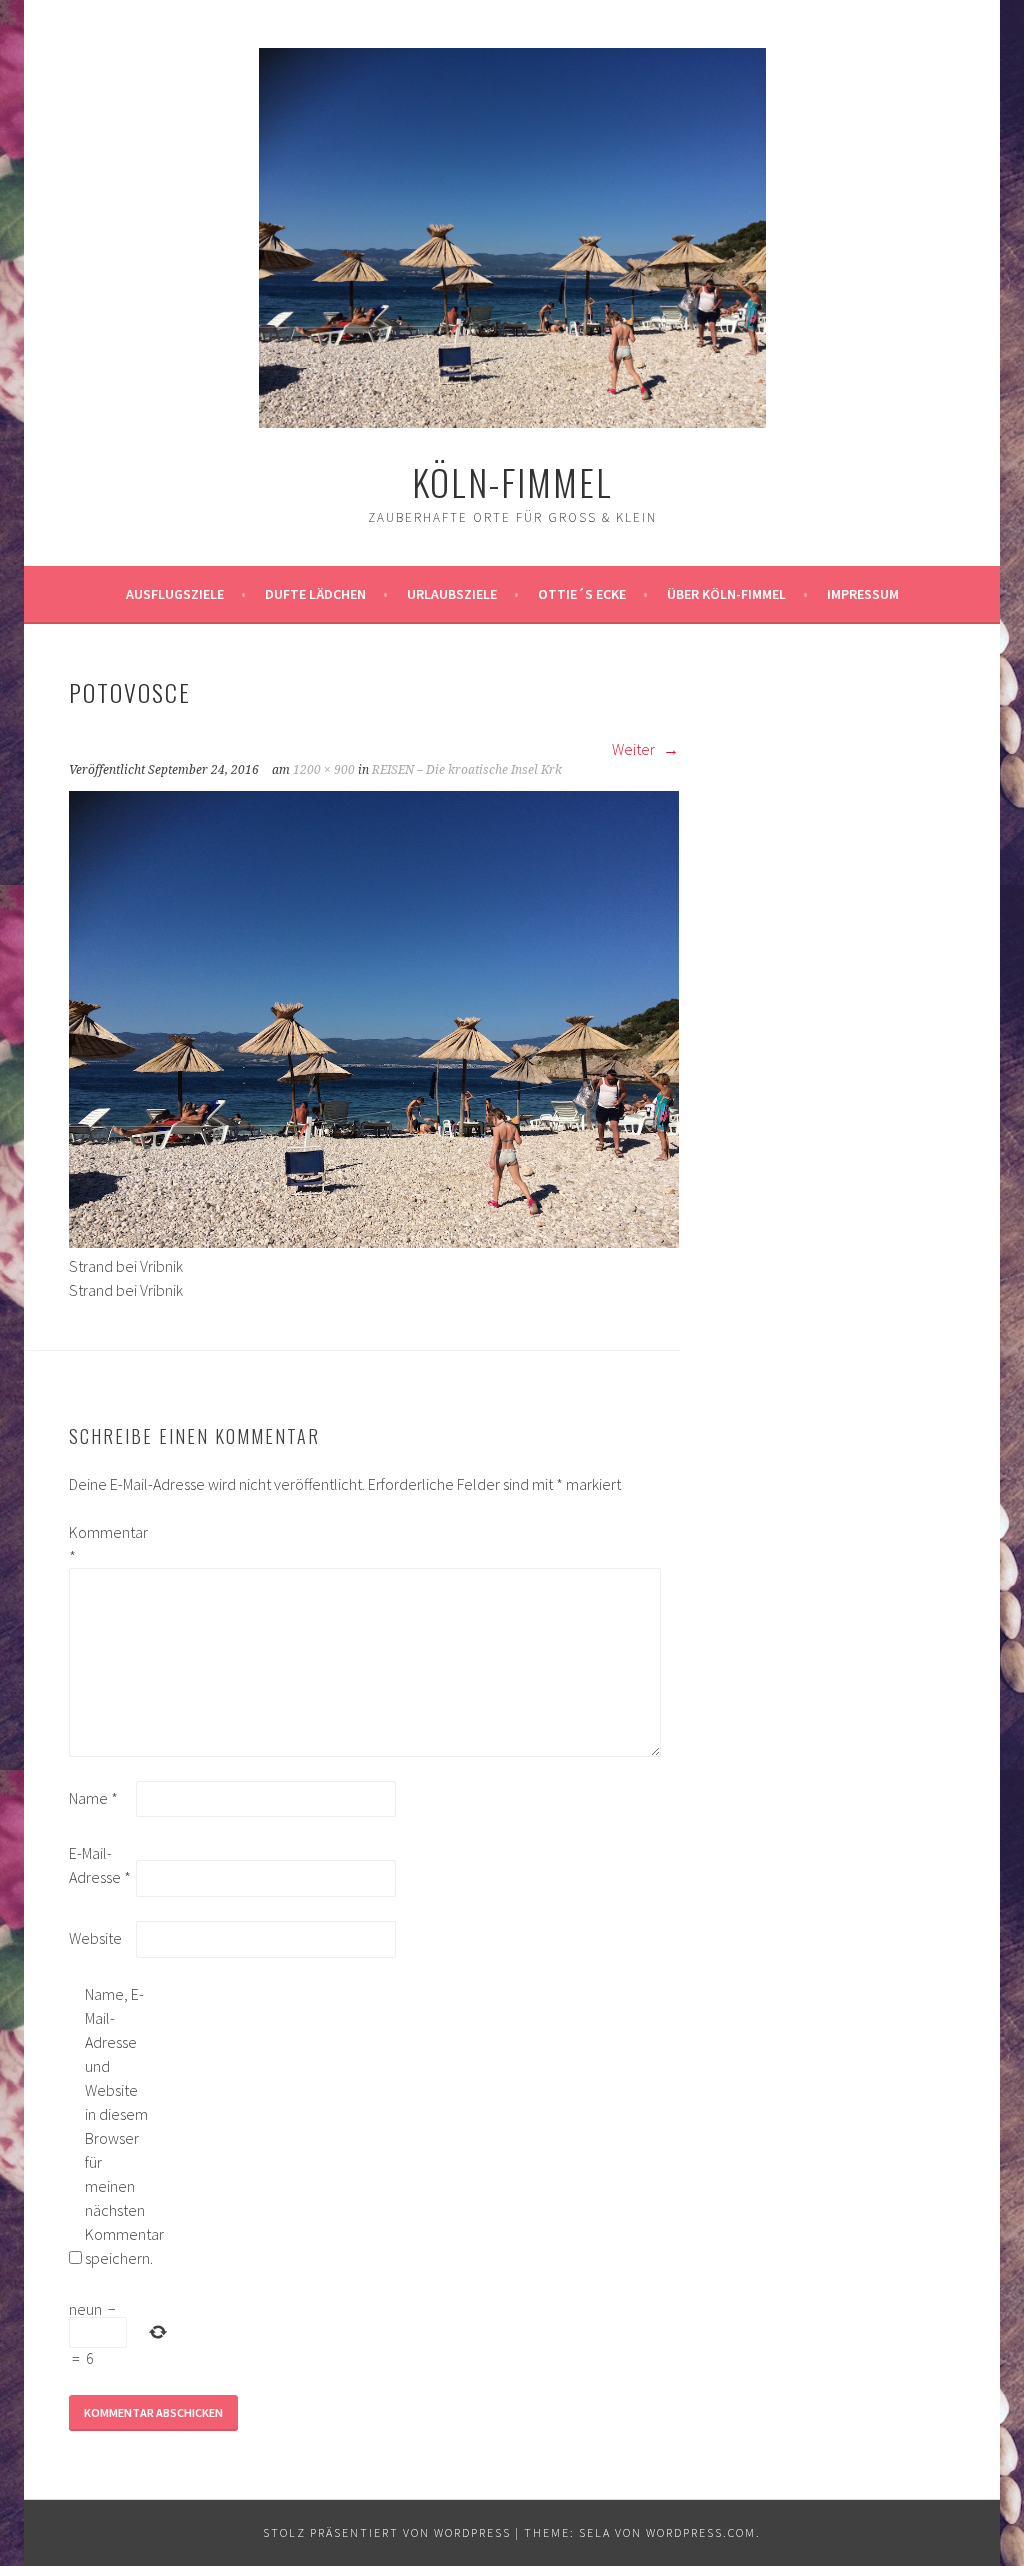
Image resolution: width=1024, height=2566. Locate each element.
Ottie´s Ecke (582, 594)
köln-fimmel (512, 481)
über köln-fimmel (726, 594)
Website (95, 1938)
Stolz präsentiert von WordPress (387, 2532)
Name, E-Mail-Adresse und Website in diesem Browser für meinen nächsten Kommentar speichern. (117, 2126)
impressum (863, 594)
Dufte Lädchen (315, 594)
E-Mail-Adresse (100, 1865)
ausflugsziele (175, 594)
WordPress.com (701, 2532)
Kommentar (101, 1544)
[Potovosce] (374, 1242)
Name (93, 1798)
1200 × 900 (324, 770)
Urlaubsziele (452, 594)
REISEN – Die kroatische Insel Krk (467, 770)
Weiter (635, 749)
